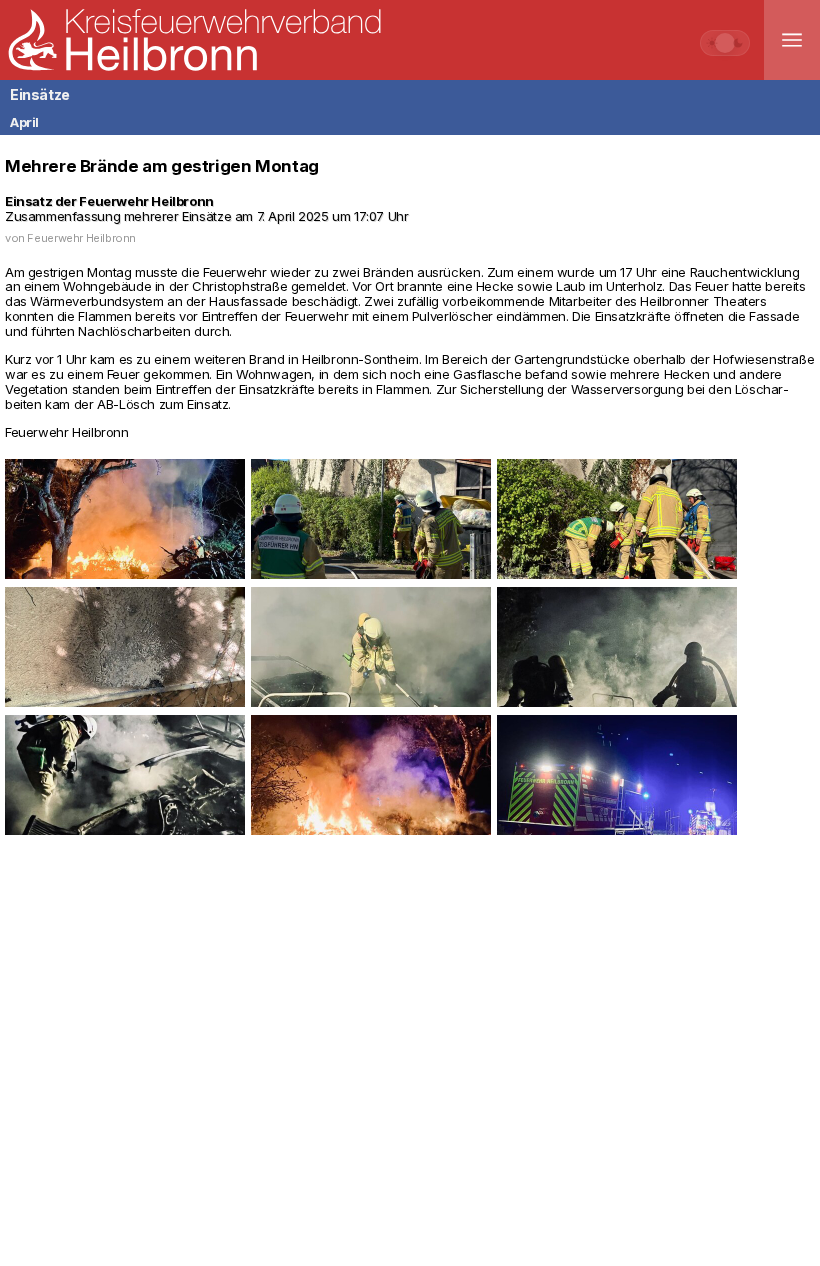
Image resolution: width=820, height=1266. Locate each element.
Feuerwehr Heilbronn (81, 238)
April (24, 122)
